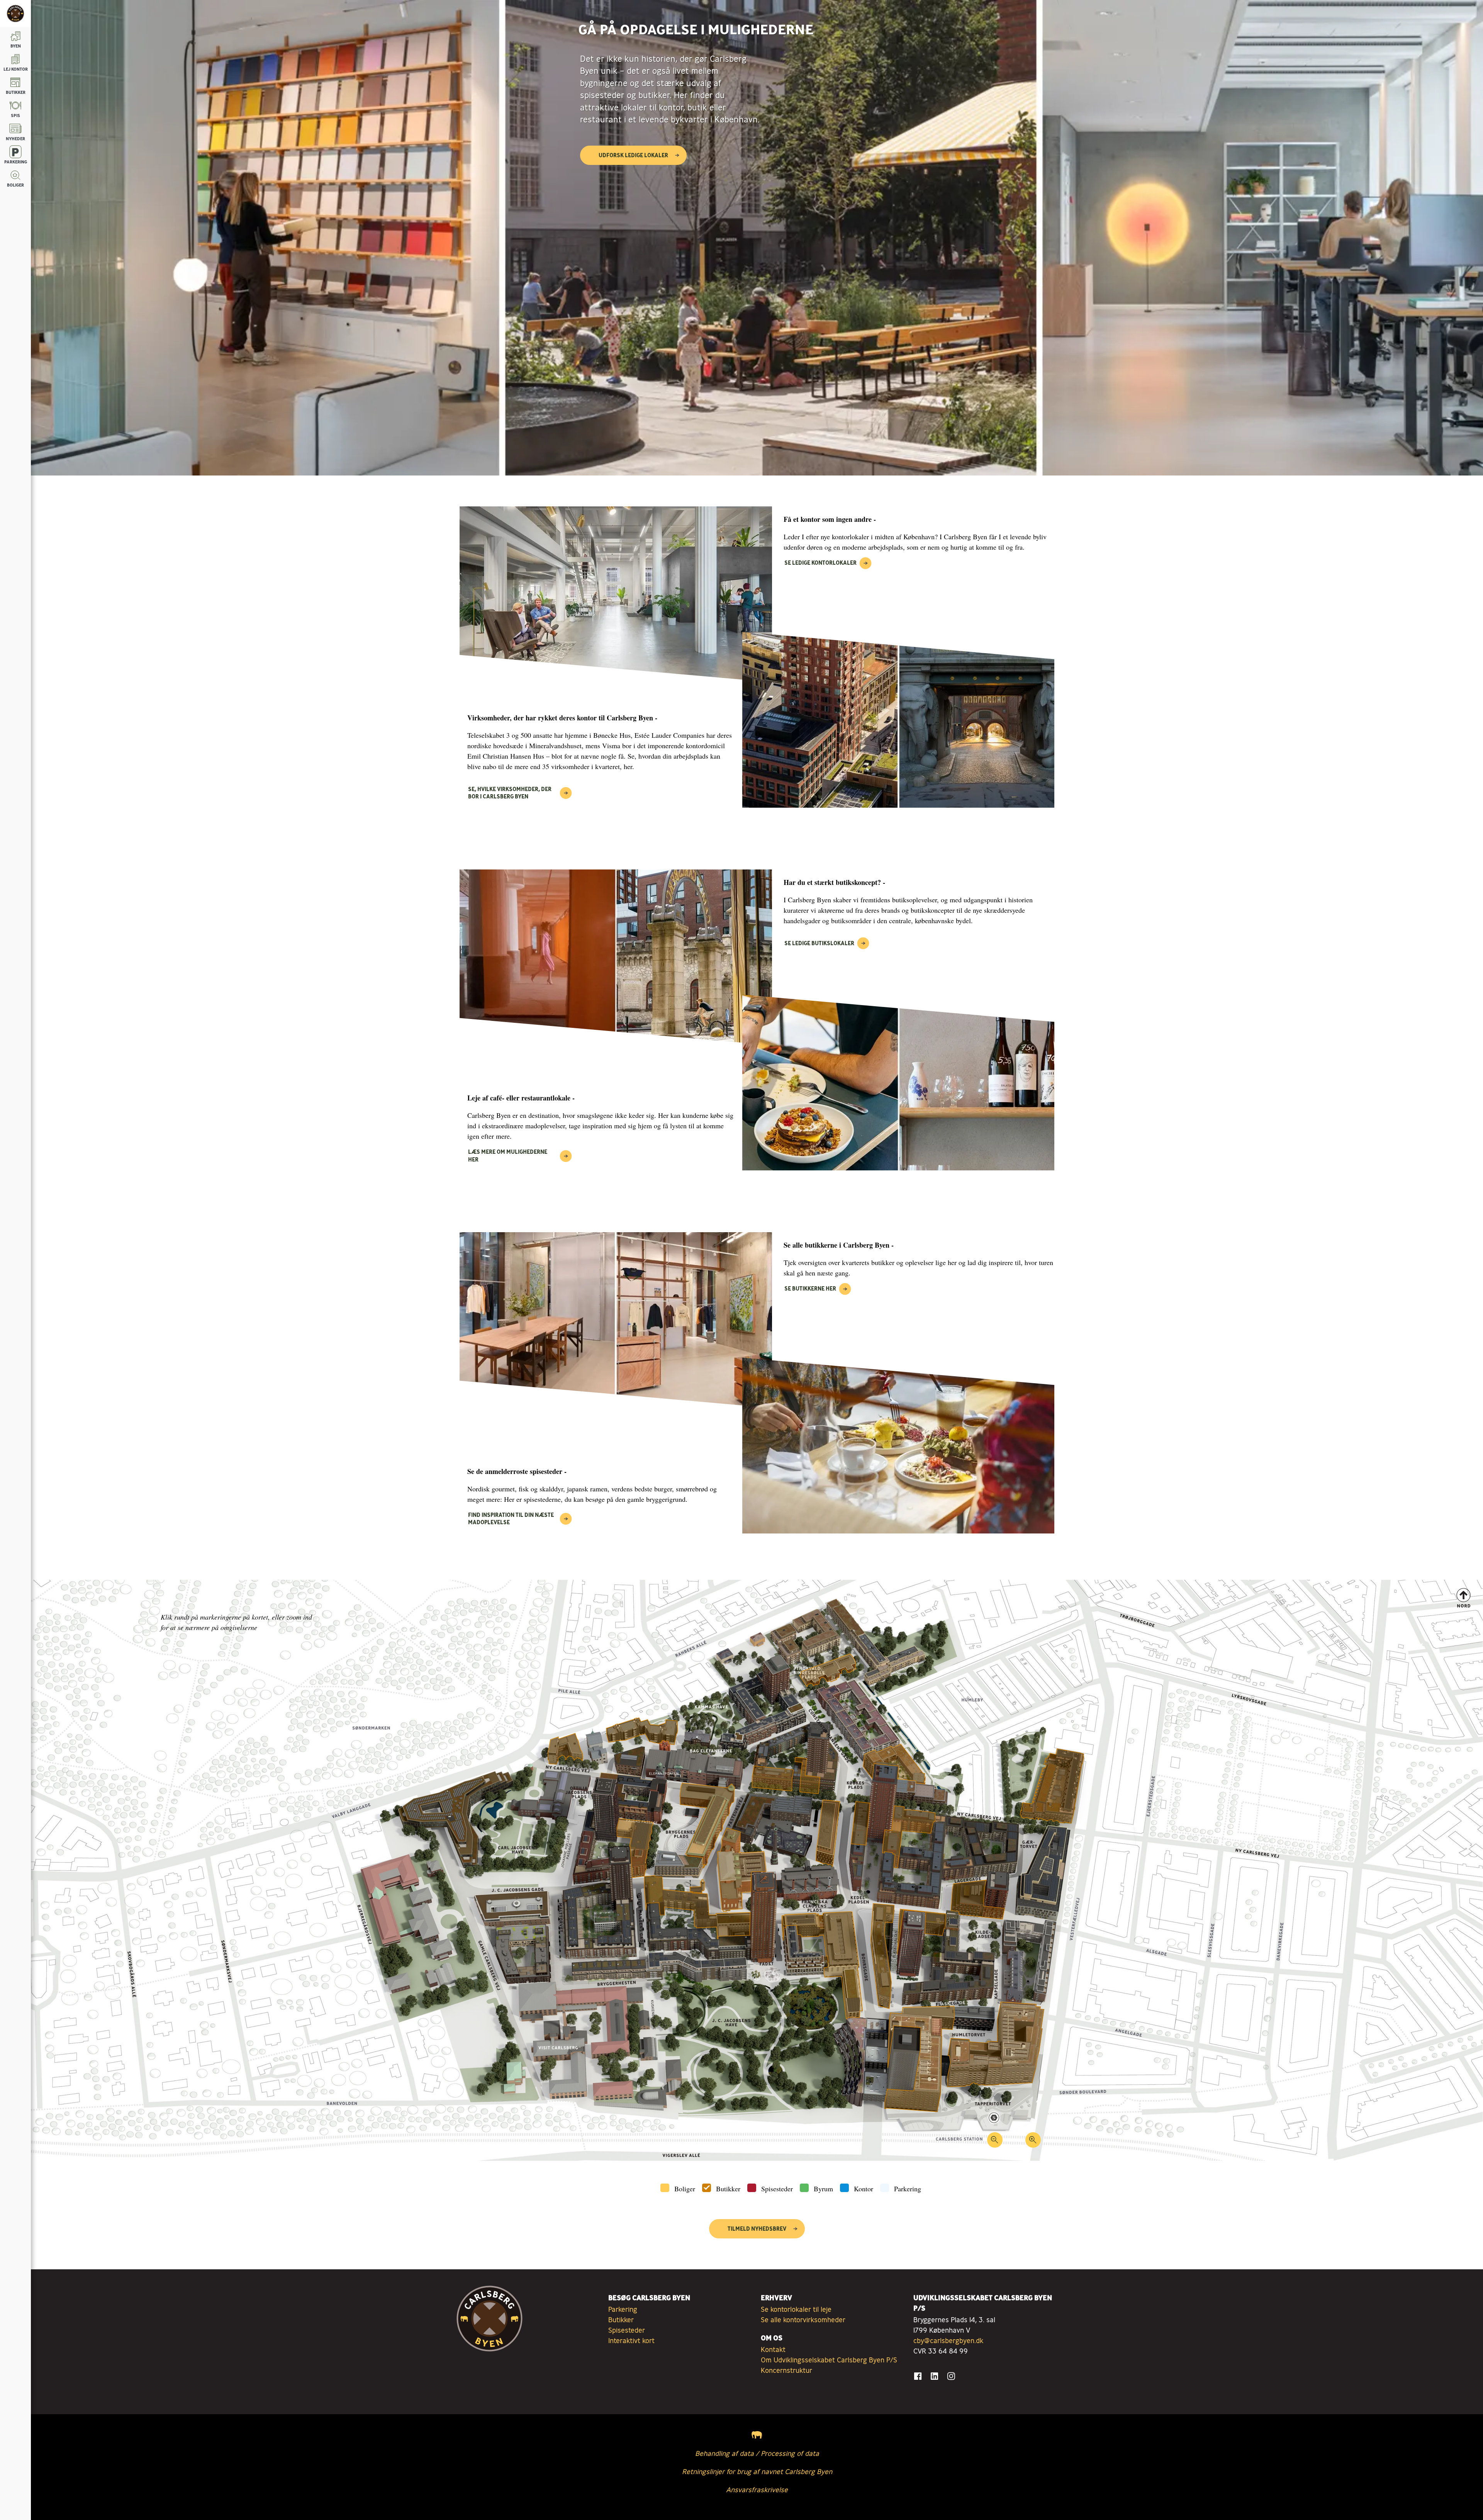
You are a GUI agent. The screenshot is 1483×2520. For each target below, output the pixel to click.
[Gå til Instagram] (951, 2376)
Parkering (908, 2189)
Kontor (864, 2189)
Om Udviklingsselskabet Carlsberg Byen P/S (829, 2360)
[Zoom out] (995, 2143)
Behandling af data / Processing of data (757, 2453)
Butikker (728, 2189)
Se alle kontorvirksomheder (803, 2320)
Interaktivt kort (631, 2340)
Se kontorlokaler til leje (796, 2309)
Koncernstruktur (786, 2370)
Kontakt (773, 2349)
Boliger (685, 2189)
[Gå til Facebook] (918, 2376)
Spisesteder (777, 2189)
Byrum (823, 2189)
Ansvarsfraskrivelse (757, 2489)
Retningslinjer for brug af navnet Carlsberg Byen (757, 2471)
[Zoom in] (1033, 2143)
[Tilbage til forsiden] (15, 14)
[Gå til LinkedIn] (934, 2376)
